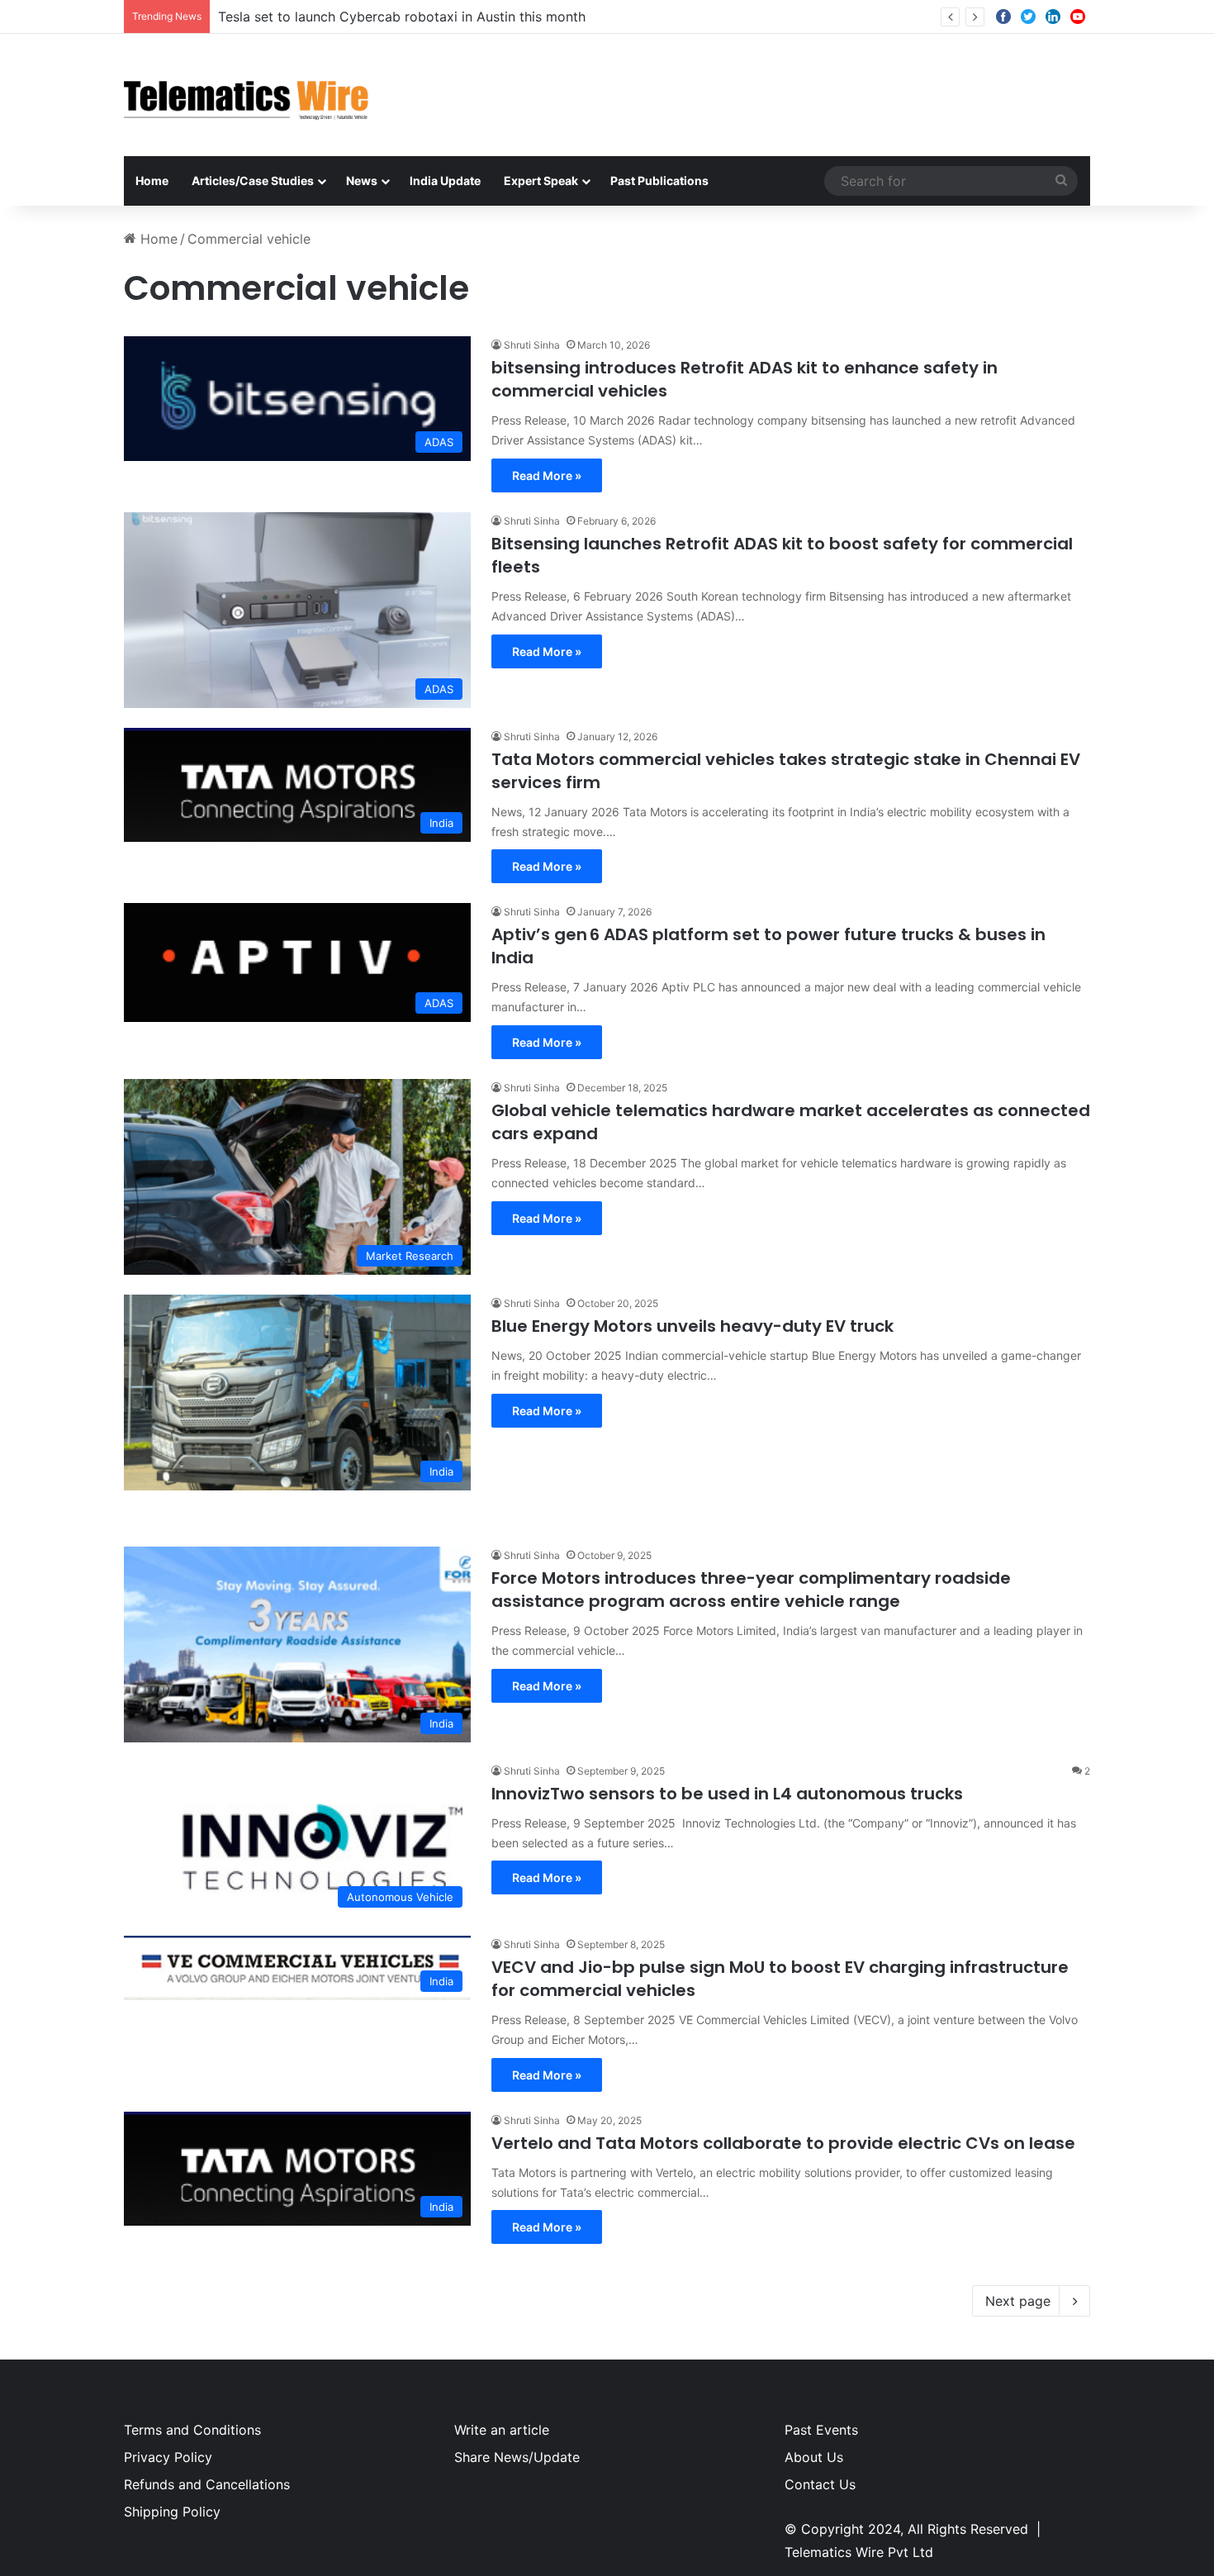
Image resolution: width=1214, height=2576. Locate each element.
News (362, 181)
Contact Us (820, 2484)
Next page (1018, 2301)
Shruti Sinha (532, 345)
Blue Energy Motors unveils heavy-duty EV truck (692, 1326)
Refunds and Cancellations (207, 2484)
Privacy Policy (168, 2457)
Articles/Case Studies (253, 181)
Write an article (502, 2430)
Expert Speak (541, 181)
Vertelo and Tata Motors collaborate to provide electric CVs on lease (783, 2143)
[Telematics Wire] (247, 95)
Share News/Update (517, 2457)
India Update (445, 181)
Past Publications (659, 181)
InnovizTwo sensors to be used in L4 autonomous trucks (727, 1794)
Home (152, 181)
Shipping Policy (172, 2512)
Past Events (821, 2430)
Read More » (547, 475)
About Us (814, 2457)
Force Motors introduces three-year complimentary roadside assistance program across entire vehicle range (751, 1590)
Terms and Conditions (192, 2430)
